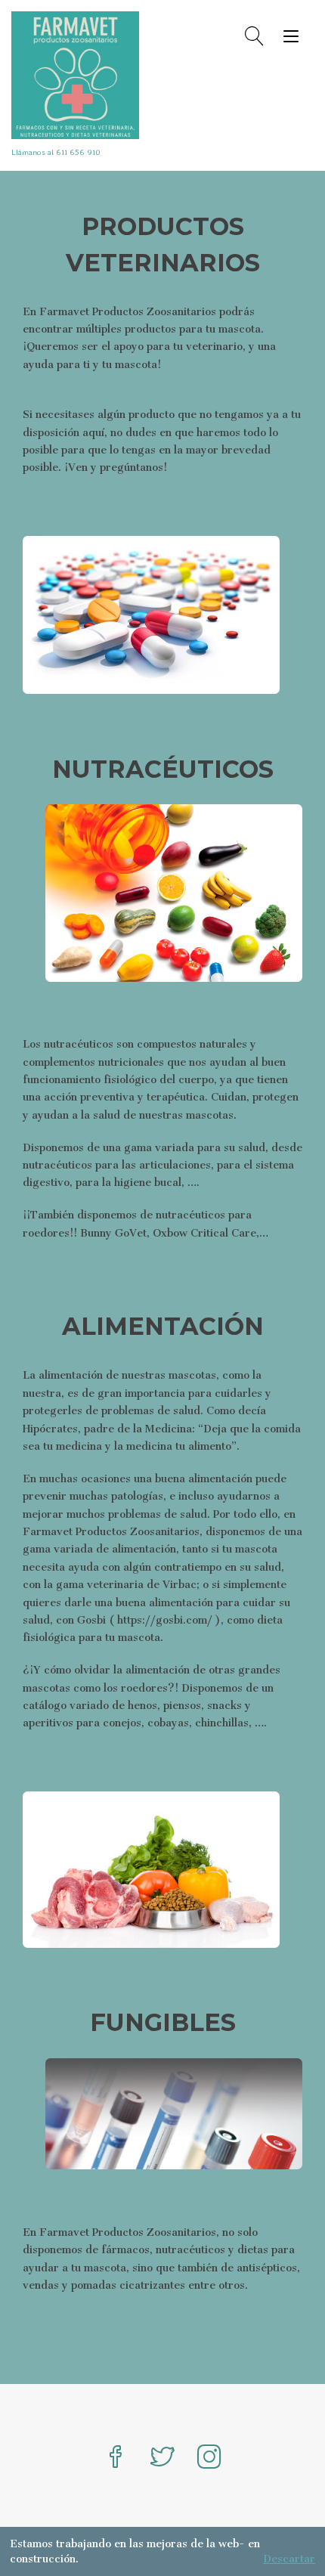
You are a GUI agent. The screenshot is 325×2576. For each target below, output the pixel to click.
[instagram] (209, 2458)
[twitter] (162, 2458)
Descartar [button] (289, 2559)
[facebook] (116, 2458)
